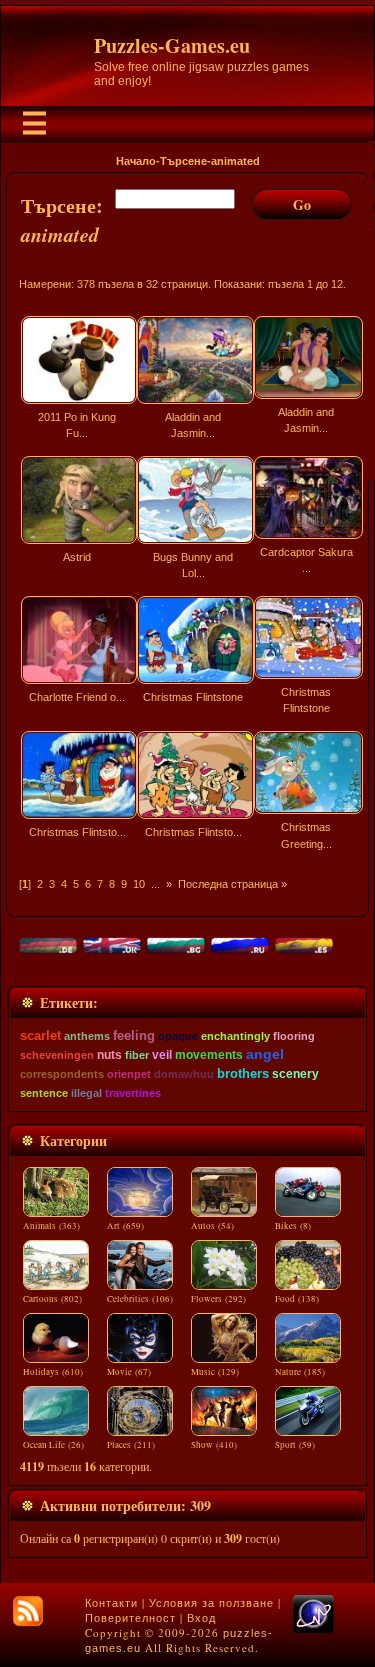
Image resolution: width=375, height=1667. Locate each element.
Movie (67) (129, 1372)
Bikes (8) (293, 1226)
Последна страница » (232, 884)
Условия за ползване (211, 1603)
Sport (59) (295, 1445)
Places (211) (131, 1445)
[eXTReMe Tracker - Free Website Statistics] (313, 1629)
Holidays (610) (53, 1372)
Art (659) (125, 1226)
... (155, 884)
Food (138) (297, 1299)
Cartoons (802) (52, 1299)
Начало (136, 161)
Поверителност (130, 1618)
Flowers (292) (218, 1299)
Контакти (111, 1603)
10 (139, 884)
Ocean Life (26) (53, 1445)
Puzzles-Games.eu (172, 45)
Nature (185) (300, 1372)
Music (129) (215, 1372)
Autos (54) (212, 1226)
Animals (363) (51, 1226)
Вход (201, 1618)
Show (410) (214, 1445)
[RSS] (28, 1611)
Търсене (183, 161)
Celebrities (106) (140, 1299)
